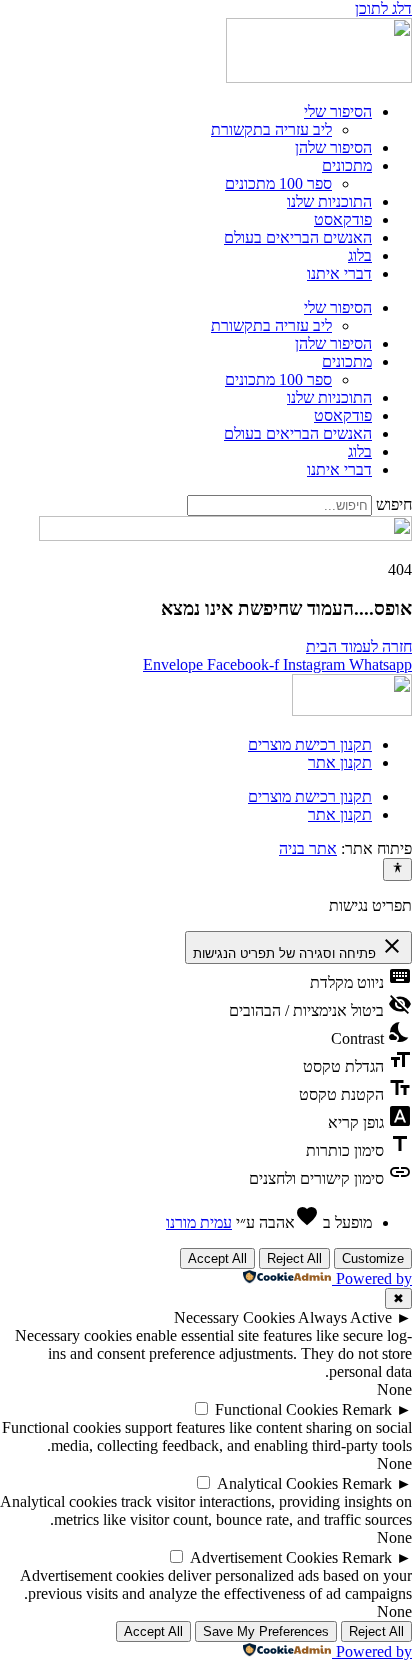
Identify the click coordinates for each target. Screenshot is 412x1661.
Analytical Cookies (277, 1483)
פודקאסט (343, 219)
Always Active (345, 1317)
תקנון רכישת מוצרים (310, 744)
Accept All (217, 1258)
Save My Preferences (266, 1631)
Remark (367, 1409)
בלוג (360, 255)
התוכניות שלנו (329, 201)
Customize (373, 1258)
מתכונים (347, 165)
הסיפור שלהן (333, 147)
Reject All (294, 1258)
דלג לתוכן (383, 8)
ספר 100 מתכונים (278, 183)
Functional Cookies (276, 1409)
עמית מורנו (199, 1222)
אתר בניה (308, 848)
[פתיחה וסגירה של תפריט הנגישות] (397, 869)
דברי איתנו (339, 273)
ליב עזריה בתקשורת (271, 129)
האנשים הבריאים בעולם (298, 237)
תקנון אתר (340, 762)
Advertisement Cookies (264, 1557)
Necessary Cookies (234, 1317)
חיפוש (394, 504)
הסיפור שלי (338, 111)
